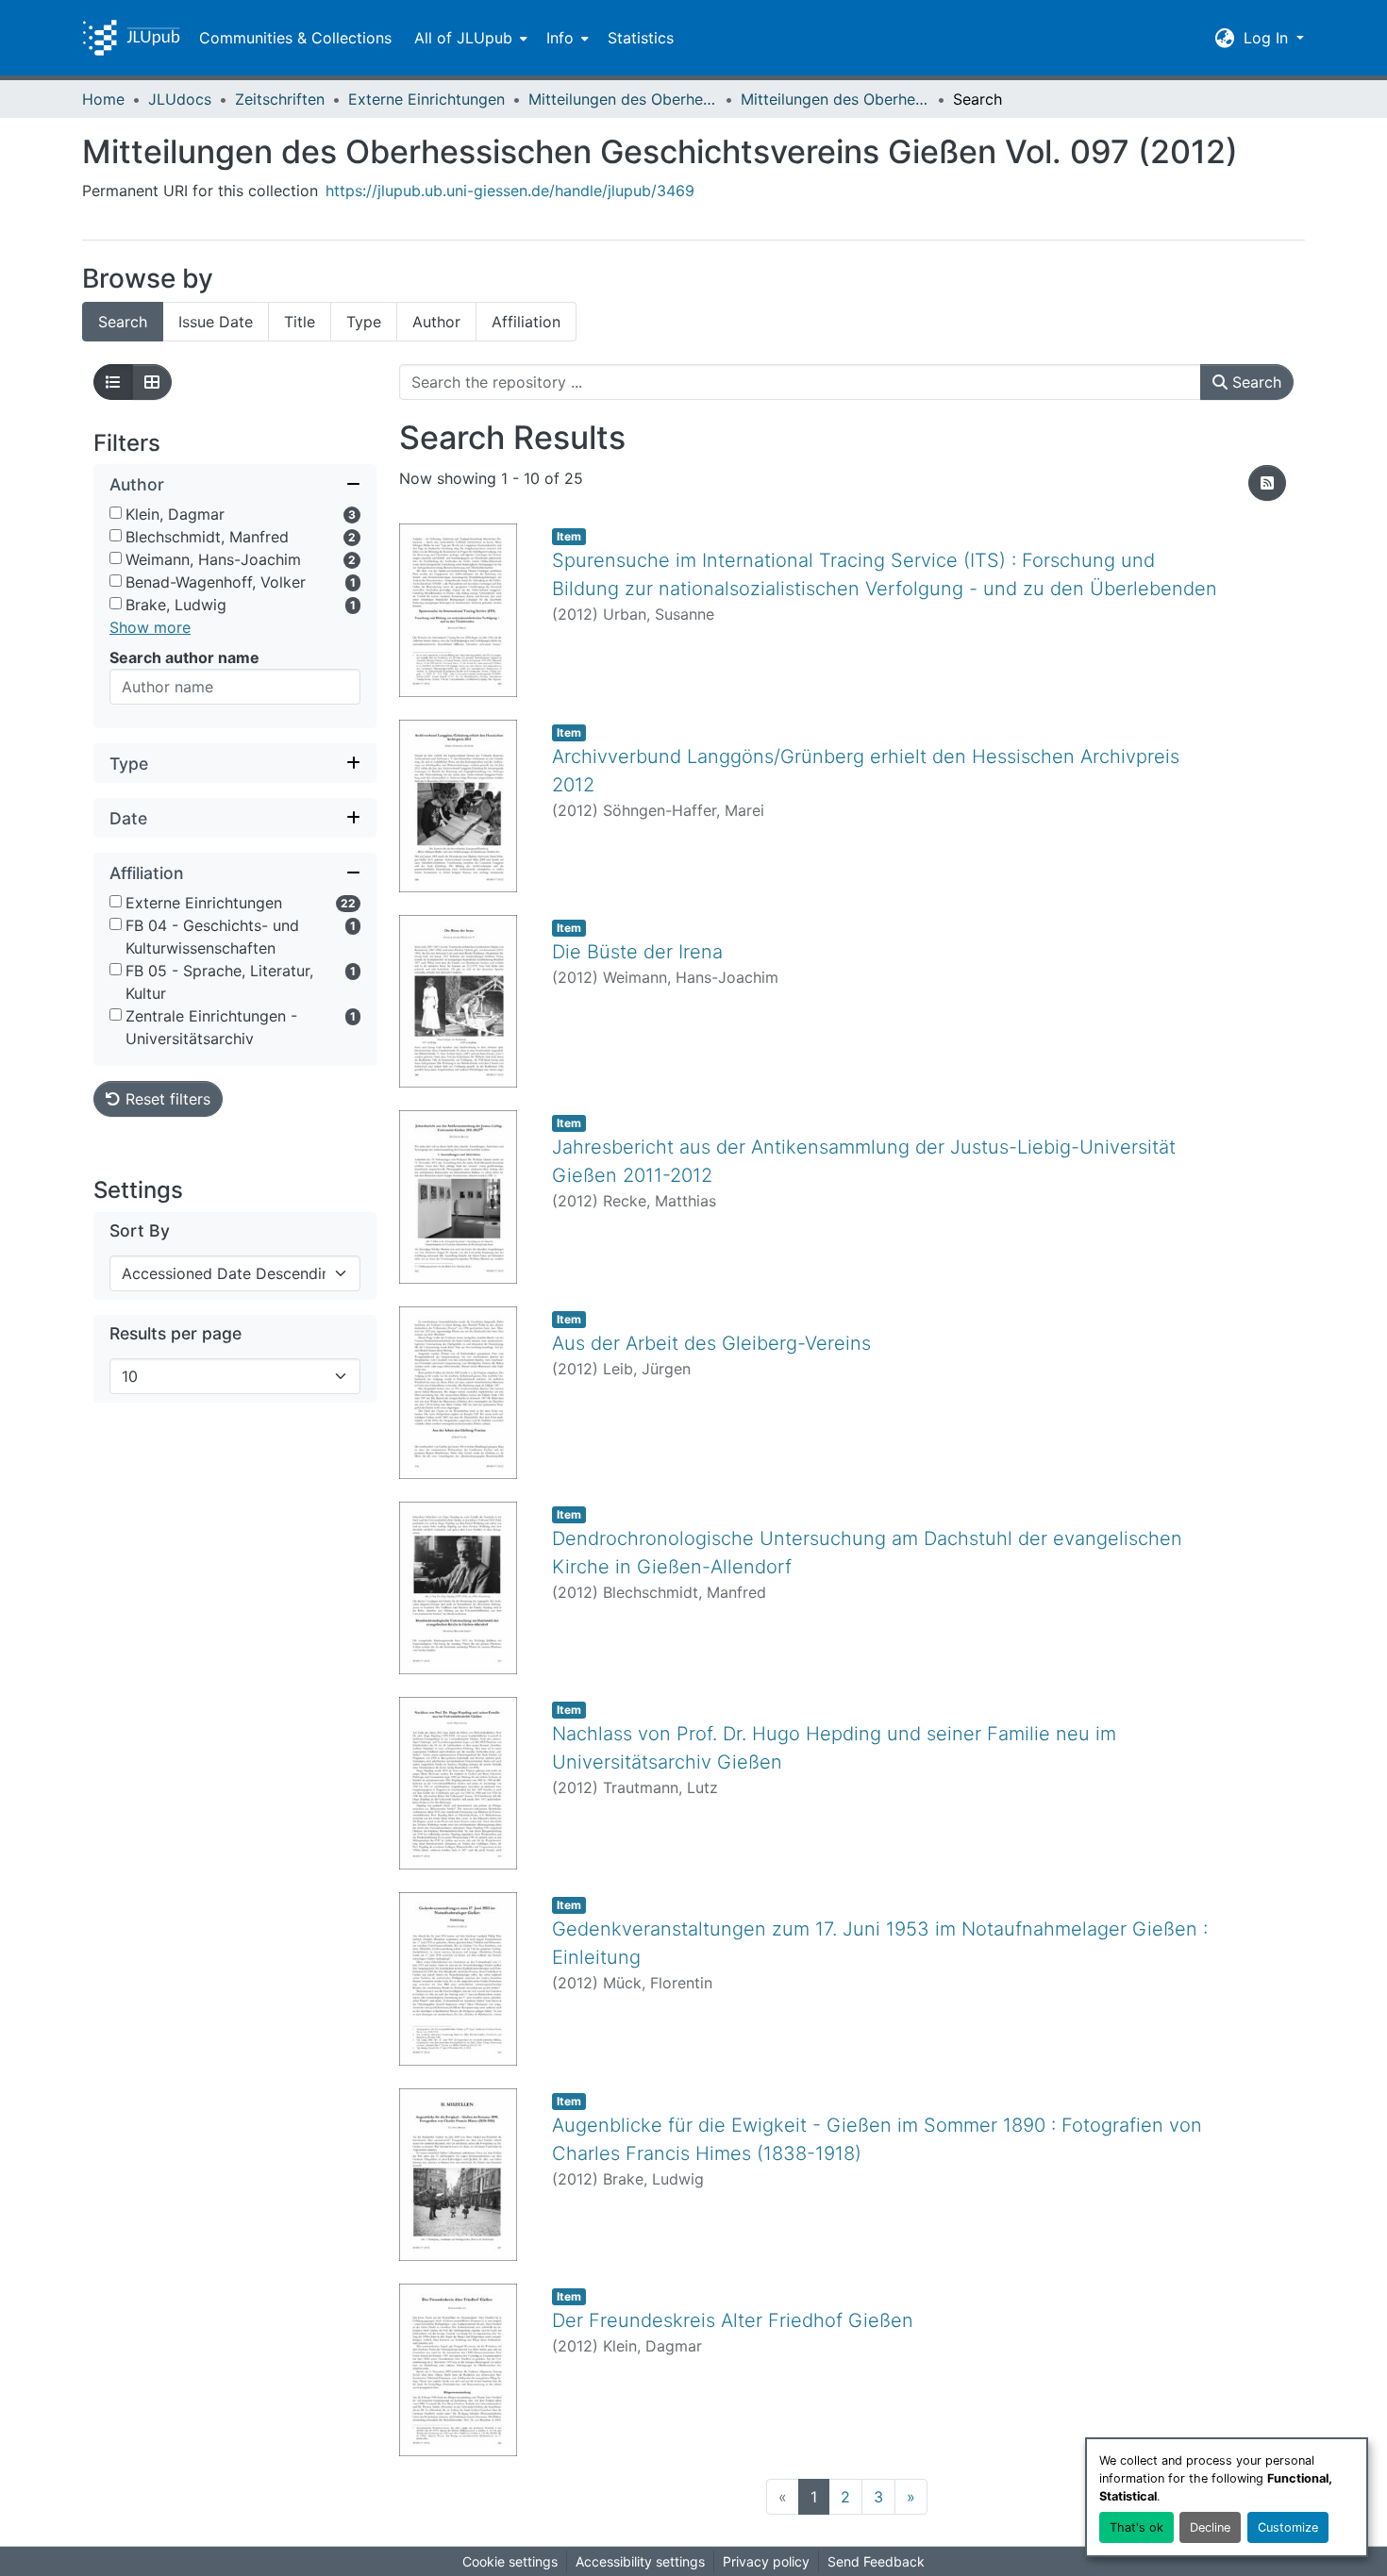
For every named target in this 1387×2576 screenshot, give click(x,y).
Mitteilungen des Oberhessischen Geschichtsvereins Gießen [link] (623, 99)
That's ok (1136, 2527)
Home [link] (103, 99)
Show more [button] (150, 628)
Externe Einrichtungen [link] (426, 99)
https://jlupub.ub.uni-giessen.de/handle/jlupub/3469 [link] (510, 191)
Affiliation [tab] (526, 322)
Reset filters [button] (166, 1100)
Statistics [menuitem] (641, 38)
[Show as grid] (152, 382)
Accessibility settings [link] (640, 2561)
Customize (1288, 2527)
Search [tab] (123, 322)
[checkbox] (116, 514)
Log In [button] (1268, 38)
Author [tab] (436, 322)
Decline (1210, 2527)
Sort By (140, 1231)
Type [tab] (364, 322)
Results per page (175, 1334)
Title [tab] (300, 322)
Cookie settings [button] (510, 2561)
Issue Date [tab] (216, 322)
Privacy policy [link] (766, 2561)
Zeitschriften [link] (280, 99)
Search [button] (1254, 382)
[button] (131, 38)
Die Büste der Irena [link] (637, 952)
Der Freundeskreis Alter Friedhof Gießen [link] (733, 2320)
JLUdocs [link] (180, 99)
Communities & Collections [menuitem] (295, 38)
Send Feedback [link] (876, 2561)
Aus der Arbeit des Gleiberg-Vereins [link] (711, 1343)
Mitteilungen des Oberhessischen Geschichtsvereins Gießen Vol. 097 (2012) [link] (835, 99)
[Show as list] (113, 382)
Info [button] (560, 38)
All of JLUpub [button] (463, 38)
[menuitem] (469, 38)
